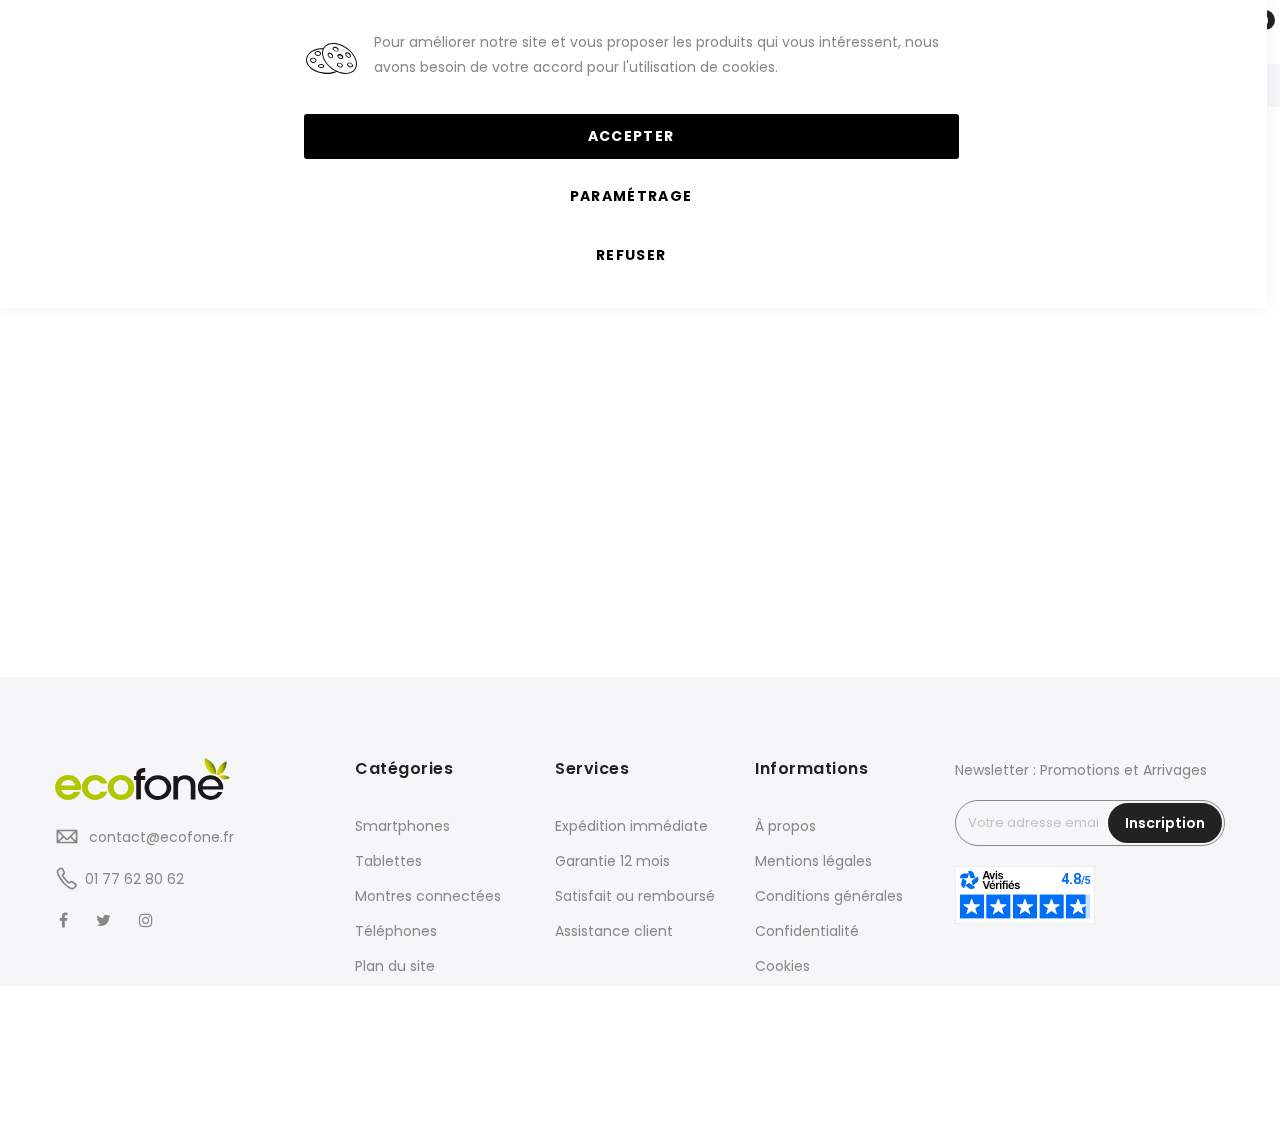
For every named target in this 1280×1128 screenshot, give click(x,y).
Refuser (631, 255)
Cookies (782, 966)
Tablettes (388, 861)
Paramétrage (631, 196)
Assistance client (614, 931)
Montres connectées (428, 896)
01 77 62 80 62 (134, 879)
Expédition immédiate (631, 826)
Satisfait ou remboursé (635, 896)
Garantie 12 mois (612, 861)
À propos (785, 826)
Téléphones (396, 931)
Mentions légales (813, 861)
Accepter (631, 136)
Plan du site (395, 966)
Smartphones (402, 826)
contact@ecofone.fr (159, 837)
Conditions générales (829, 896)
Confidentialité (807, 931)
